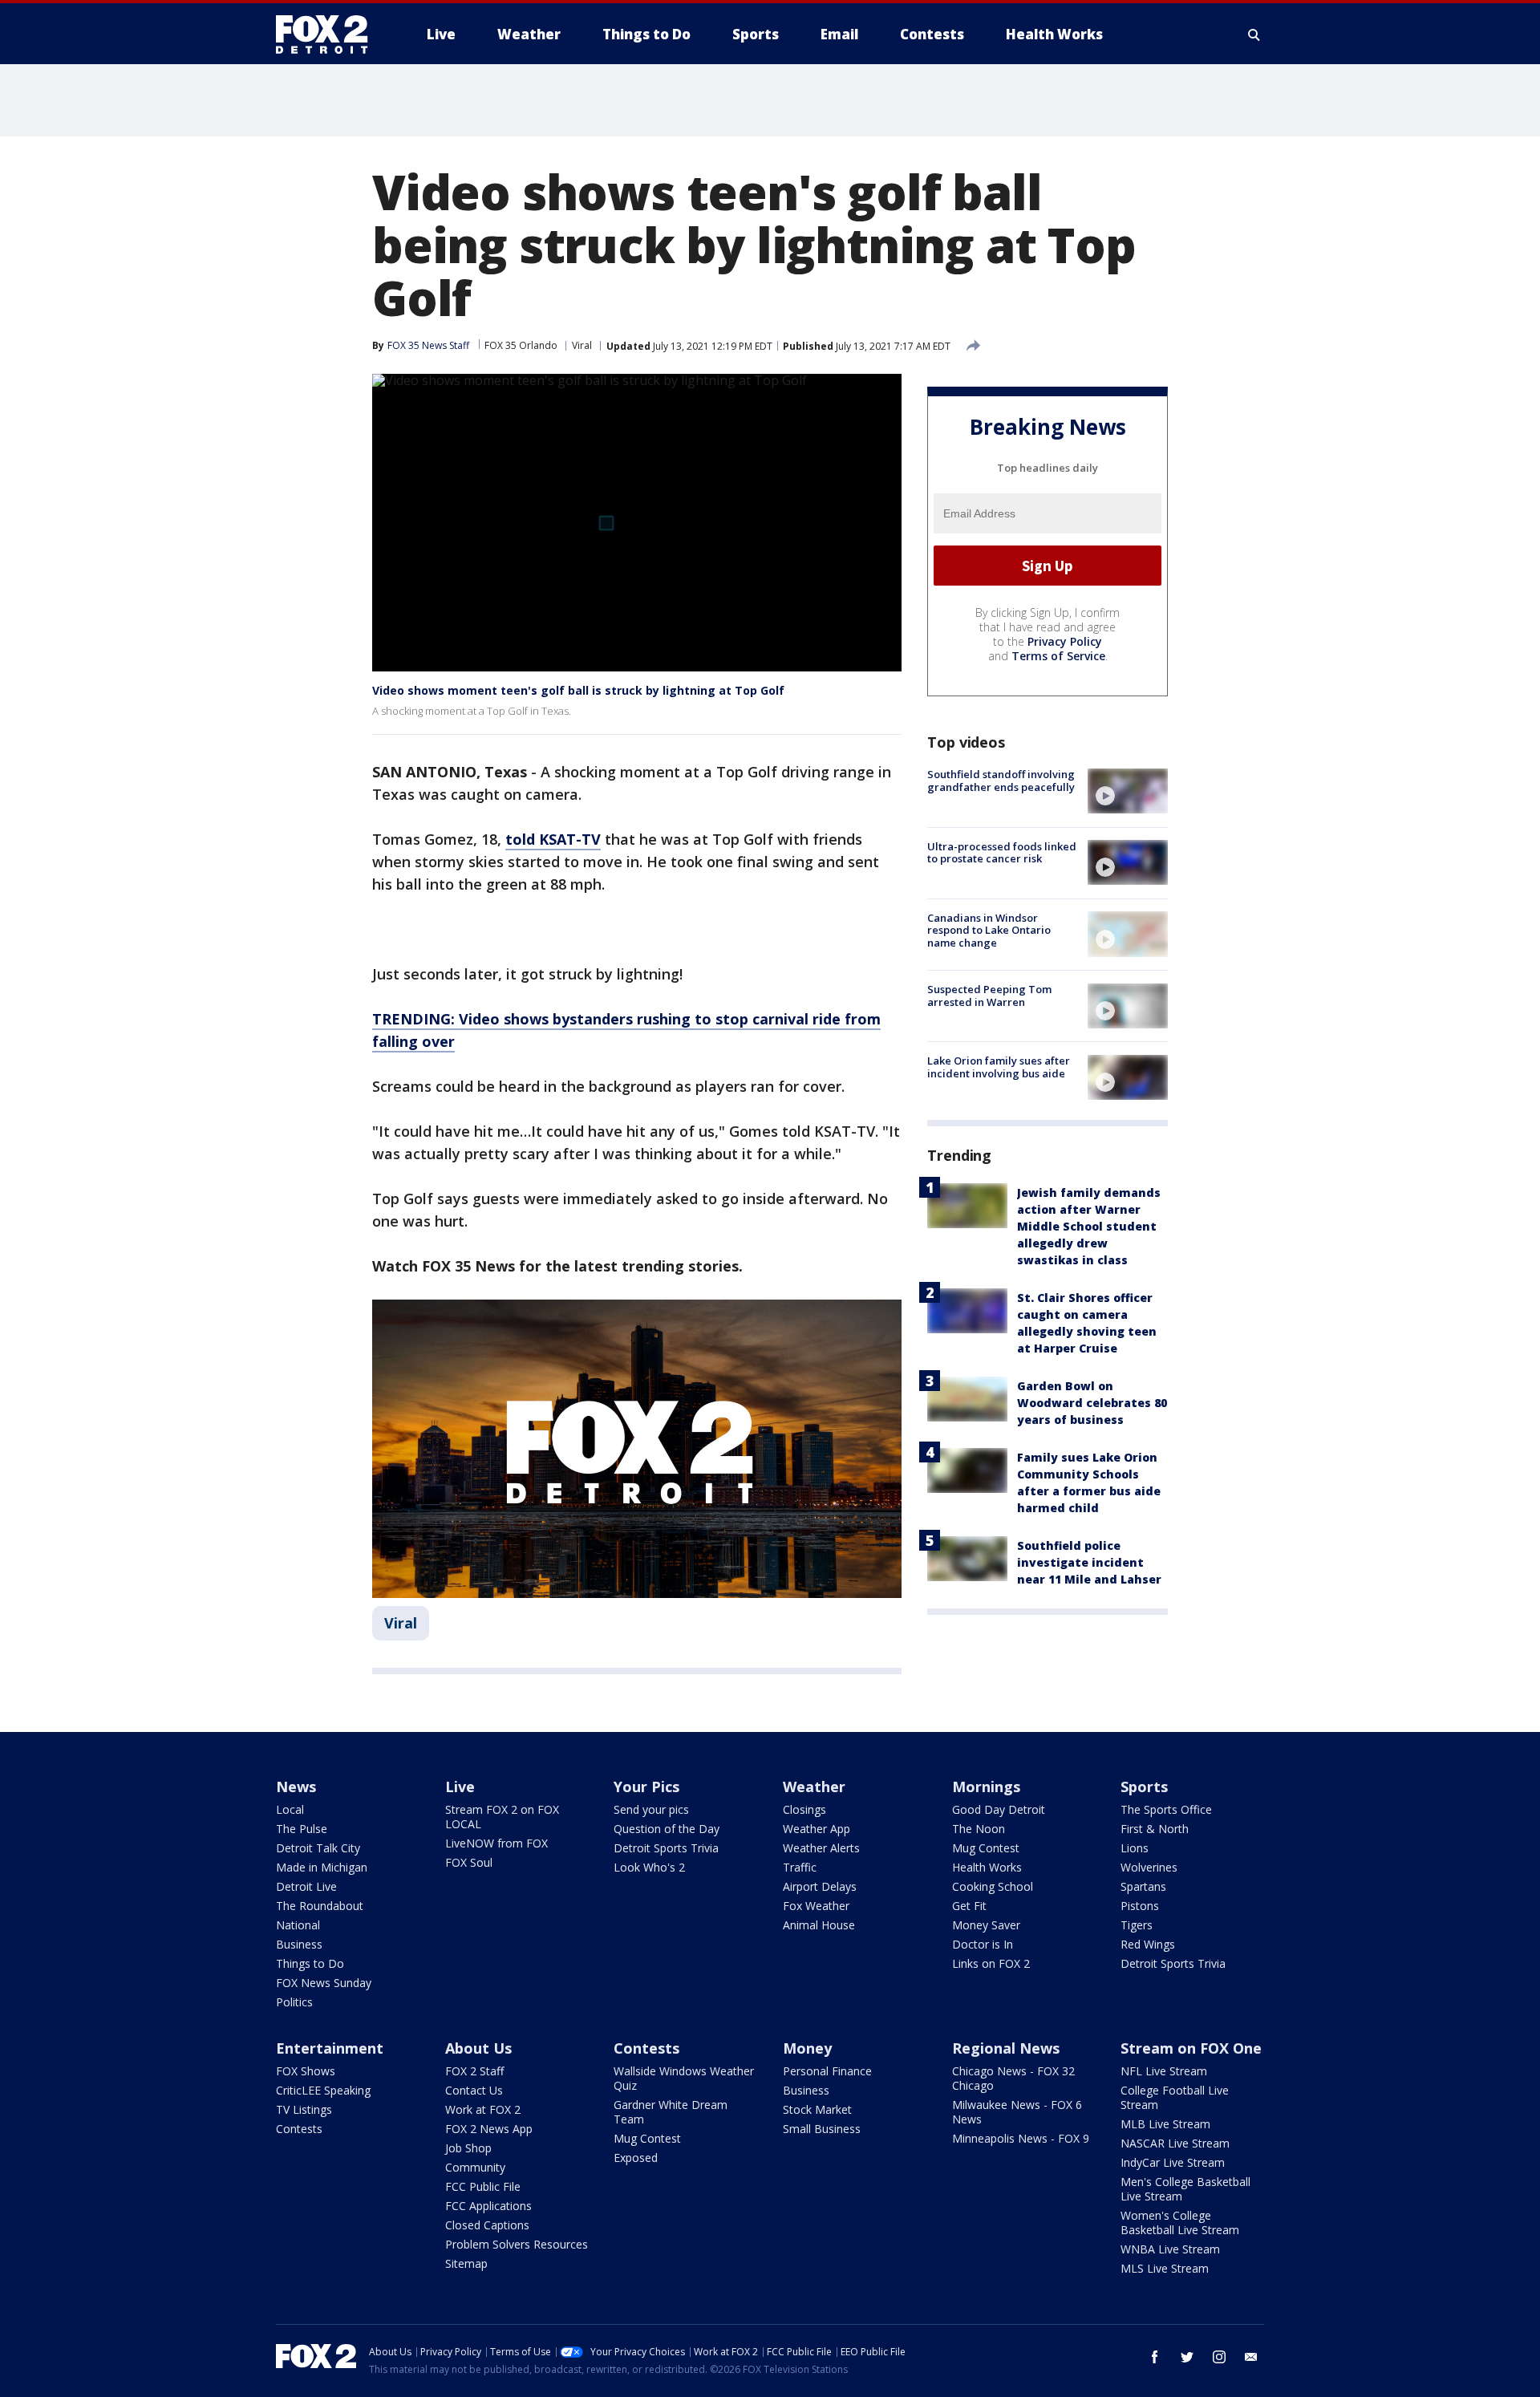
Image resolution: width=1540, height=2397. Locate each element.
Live (460, 1787)
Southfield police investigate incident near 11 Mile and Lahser (1089, 1561)
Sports (1144, 1787)
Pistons (1140, 1906)
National (298, 1925)
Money (807, 2048)
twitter (1187, 2357)
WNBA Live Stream (1170, 2249)
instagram (1219, 2357)
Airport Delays (820, 1886)
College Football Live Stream (1175, 2097)
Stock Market (817, 2109)
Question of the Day (667, 1829)
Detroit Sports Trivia (666, 1848)
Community (475, 2167)
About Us (478, 2048)
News (296, 1787)
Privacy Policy (1065, 641)
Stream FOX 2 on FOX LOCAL (502, 1817)
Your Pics (646, 1787)
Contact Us (474, 2090)
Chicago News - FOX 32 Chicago (1013, 2078)
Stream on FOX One (1191, 2048)
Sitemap (466, 2263)
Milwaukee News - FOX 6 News (1017, 2112)
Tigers (1137, 1925)
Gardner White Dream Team (671, 2112)
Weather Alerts (821, 1848)
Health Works (987, 1867)
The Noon (979, 1829)
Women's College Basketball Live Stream (1180, 2223)
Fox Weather (816, 1906)
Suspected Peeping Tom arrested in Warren (989, 996)
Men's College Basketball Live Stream (1185, 2189)
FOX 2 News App (489, 2129)
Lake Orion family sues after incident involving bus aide (999, 1067)
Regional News (1006, 2048)
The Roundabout (320, 1906)
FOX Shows (306, 2071)
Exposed (636, 2158)
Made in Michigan (322, 1867)
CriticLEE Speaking (323, 2090)
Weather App (817, 1829)
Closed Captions (487, 2225)
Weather (814, 1787)
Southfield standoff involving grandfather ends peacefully (1001, 781)
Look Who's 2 (649, 1867)
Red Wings (1148, 1944)
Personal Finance (827, 2071)
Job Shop (468, 2148)
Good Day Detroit (999, 1809)
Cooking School (993, 1886)
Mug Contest (986, 1848)
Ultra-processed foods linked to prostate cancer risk (1002, 852)
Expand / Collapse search (1254, 34)
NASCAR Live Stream (1175, 2143)
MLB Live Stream (1165, 2124)
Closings (804, 1809)
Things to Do (310, 1963)
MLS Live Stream (1165, 2268)
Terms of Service (1058, 656)
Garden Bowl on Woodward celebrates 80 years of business (1092, 1402)
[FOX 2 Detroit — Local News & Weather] (329, 34)
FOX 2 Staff (474, 2071)
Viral (582, 345)
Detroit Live (306, 1886)
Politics (294, 2002)
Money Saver (986, 1925)
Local (290, 1809)
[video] (1128, 791)
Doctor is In (983, 1944)
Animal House (819, 1925)
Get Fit (969, 1906)
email (1251, 2357)
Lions (1135, 1848)
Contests (299, 2129)
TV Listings (304, 2109)
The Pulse (302, 1829)
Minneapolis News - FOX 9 (1021, 2138)
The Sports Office (1166, 1809)
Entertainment (330, 2048)
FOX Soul (469, 1862)
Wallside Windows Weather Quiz (684, 2078)
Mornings (986, 1787)
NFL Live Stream (1164, 2071)
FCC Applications (488, 2206)
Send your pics (651, 1809)
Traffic (800, 1867)
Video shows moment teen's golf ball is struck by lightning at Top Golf (578, 690)
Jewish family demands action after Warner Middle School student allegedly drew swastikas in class (1089, 1225)
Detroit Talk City (318, 1848)
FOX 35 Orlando (521, 345)
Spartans (1143, 1886)
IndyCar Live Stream (1173, 2162)
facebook (1155, 2357)
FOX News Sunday (324, 1983)
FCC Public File (483, 2186)
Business (299, 1944)
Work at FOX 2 (483, 2109)
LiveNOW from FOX (496, 1843)
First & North (1155, 1829)
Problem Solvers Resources (517, 2244)
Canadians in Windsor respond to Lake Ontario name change (989, 929)
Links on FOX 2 (991, 1963)
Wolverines (1149, 1867)
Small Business (822, 2129)
